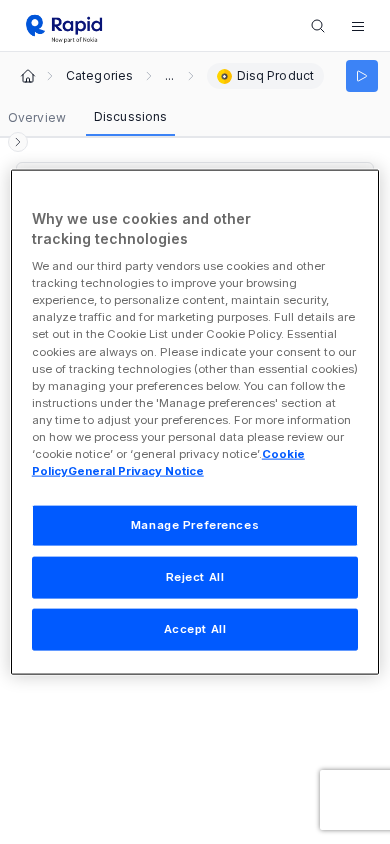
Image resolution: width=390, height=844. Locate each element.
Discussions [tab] (130, 116)
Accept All (195, 628)
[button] (358, 26)
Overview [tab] (37, 117)
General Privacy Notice (136, 471)
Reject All (195, 577)
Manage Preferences (195, 525)
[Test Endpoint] (362, 76)
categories (99, 76)
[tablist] (87, 118)
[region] (195, 422)
